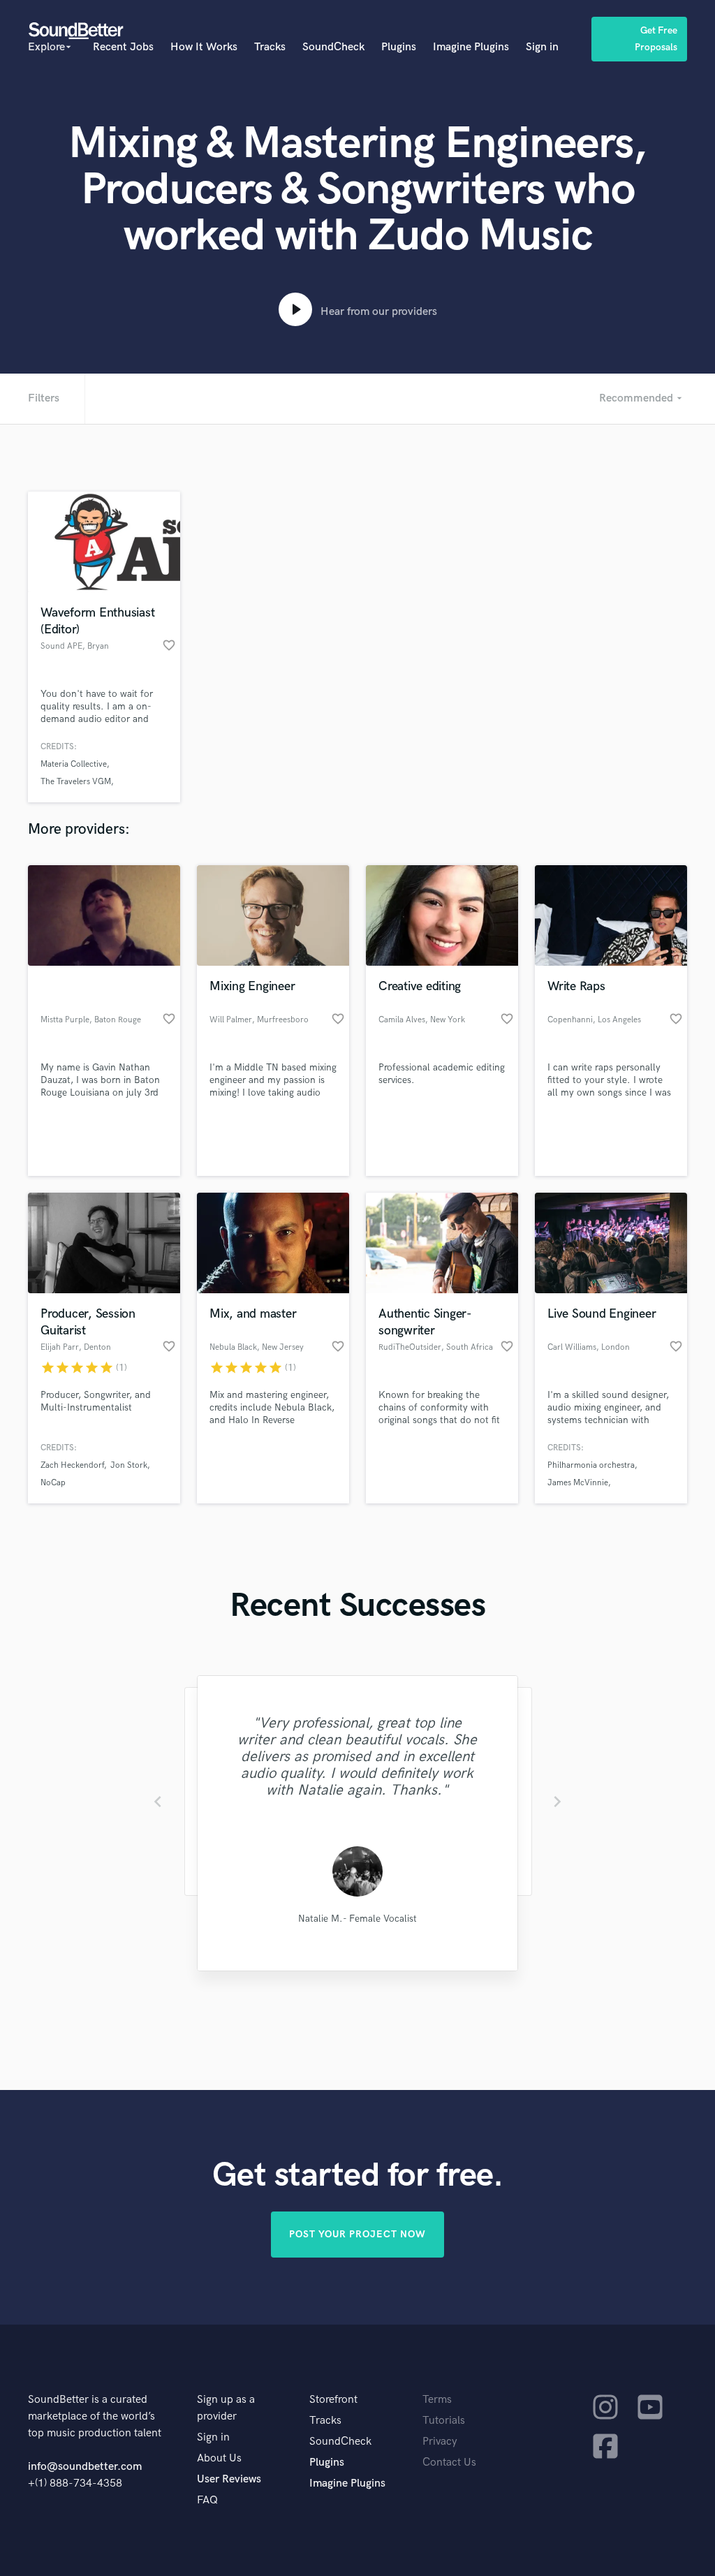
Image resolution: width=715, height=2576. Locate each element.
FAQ (207, 2500)
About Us (219, 2458)
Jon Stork (129, 1465)
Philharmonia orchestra (591, 1465)
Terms (437, 2400)
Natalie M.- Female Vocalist (357, 1919)
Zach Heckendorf (72, 1465)
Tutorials (444, 2421)
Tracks (270, 47)
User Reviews (229, 2479)
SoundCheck (333, 47)
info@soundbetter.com (85, 2467)
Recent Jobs (123, 47)
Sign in (542, 47)
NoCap (53, 1483)
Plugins (399, 47)
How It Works (204, 47)
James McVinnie (578, 1483)
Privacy (440, 2442)
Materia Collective (74, 764)
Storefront (333, 2400)
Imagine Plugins (471, 47)
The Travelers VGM (76, 782)
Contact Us (449, 2463)
